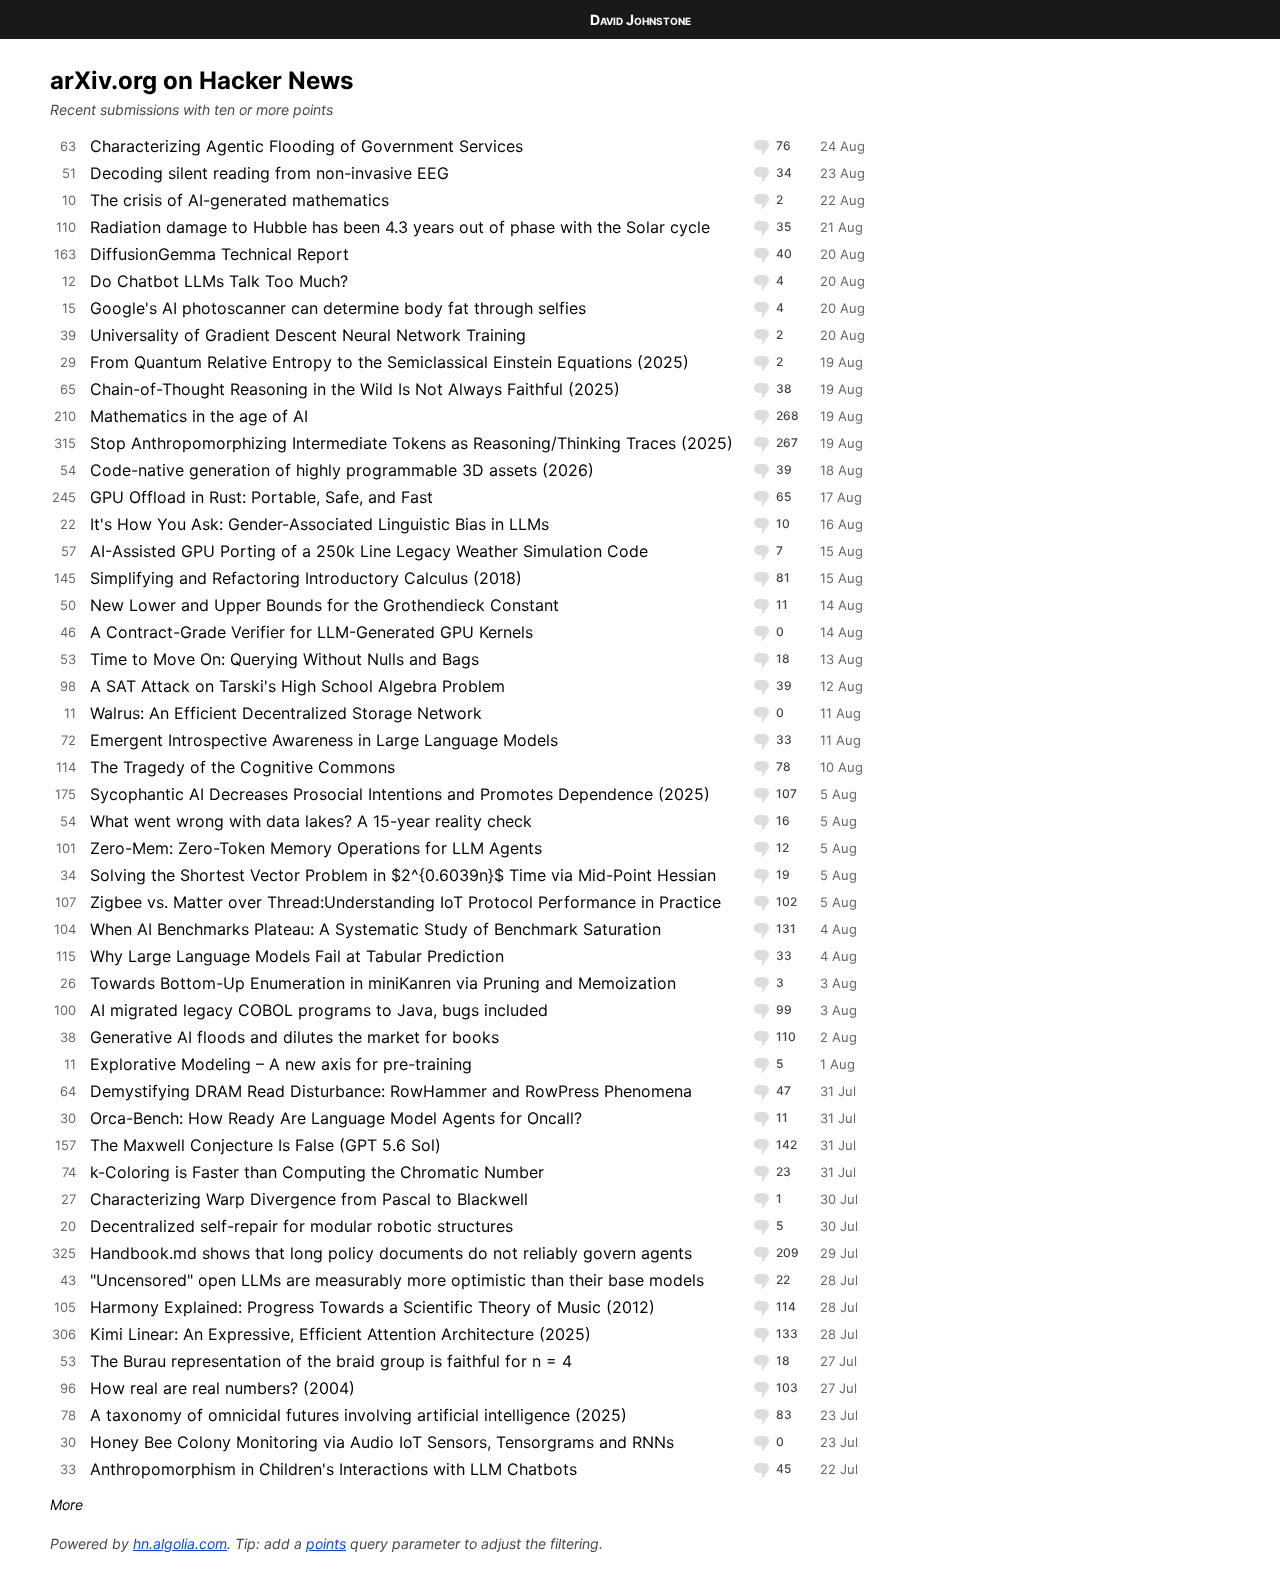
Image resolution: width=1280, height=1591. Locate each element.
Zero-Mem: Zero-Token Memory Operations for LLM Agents (316, 848)
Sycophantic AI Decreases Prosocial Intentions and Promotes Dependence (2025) (400, 794)
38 (782, 388)
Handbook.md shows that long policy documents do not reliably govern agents (391, 1253)
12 (781, 847)
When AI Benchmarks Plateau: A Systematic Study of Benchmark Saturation (375, 929)
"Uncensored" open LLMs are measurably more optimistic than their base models (397, 1280)
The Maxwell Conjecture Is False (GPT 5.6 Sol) (265, 1145)
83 (782, 1414)
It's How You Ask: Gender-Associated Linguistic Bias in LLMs (319, 524)
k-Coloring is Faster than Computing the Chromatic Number (317, 1172)
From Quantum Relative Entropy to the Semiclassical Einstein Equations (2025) (389, 362)
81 (781, 577)
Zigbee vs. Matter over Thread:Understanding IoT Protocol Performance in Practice (405, 902)
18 (781, 658)
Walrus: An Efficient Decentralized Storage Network (286, 713)
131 (784, 928)
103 (785, 1387)
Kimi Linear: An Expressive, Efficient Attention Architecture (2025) (340, 1334)
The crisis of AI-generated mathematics (239, 200)
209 (786, 1252)
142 (785, 1144)
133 (785, 1333)
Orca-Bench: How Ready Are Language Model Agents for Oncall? (336, 1118)
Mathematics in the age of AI (199, 416)
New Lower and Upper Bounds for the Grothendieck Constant (324, 605)
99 (782, 1009)
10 (781, 523)
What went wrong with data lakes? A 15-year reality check (311, 821)
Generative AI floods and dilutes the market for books (294, 1037)
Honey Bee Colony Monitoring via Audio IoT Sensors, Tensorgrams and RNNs (382, 1442)
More (66, 1504)
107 (785, 793)
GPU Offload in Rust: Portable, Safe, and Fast (261, 497)
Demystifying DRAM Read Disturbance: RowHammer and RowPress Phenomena (391, 1091)
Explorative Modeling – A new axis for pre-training (281, 1064)
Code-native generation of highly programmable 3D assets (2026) (342, 470)
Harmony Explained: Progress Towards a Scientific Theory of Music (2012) (372, 1307)
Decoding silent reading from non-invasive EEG (269, 173)
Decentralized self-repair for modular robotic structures (301, 1226)
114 (784, 1306)
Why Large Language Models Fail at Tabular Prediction (297, 956)
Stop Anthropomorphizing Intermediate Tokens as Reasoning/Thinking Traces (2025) (411, 443)
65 (782, 496)
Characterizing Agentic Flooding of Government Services (306, 146)
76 (782, 145)
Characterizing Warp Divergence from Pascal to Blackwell (309, 1199)
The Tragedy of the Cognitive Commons (242, 767)
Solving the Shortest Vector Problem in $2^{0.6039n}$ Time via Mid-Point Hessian (403, 875)
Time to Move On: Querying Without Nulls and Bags (284, 659)
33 (782, 739)
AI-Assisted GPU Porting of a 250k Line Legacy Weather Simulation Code (369, 551)
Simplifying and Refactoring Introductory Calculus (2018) (306, 578)
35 (782, 226)
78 (782, 766)
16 (781, 820)
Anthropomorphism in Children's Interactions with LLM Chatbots (333, 1469)
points (326, 1543)
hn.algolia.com (180, 1543)
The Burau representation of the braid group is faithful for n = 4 (331, 1361)
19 (781, 874)
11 (780, 604)
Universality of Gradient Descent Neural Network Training (308, 335)
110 (784, 1036)
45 (782, 1468)
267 (785, 442)
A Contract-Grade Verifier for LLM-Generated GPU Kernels (311, 632)
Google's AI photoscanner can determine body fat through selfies (338, 308)
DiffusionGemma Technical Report (219, 254)
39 (782, 469)
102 (785, 901)
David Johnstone (640, 19)
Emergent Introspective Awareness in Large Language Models (324, 740)
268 (786, 415)
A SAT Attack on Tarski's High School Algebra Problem (297, 686)
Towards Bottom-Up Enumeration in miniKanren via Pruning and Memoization (383, 983)
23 (782, 1171)
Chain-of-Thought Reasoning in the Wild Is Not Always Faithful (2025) (355, 389)
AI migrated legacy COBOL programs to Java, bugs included (319, 1010)
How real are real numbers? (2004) (222, 1388)
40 (782, 253)
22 (781, 1279)
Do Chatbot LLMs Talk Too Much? (219, 281)
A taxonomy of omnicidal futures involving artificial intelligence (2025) (358, 1415)
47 (782, 1090)
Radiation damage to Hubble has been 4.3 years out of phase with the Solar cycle (400, 227)
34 (782, 172)
